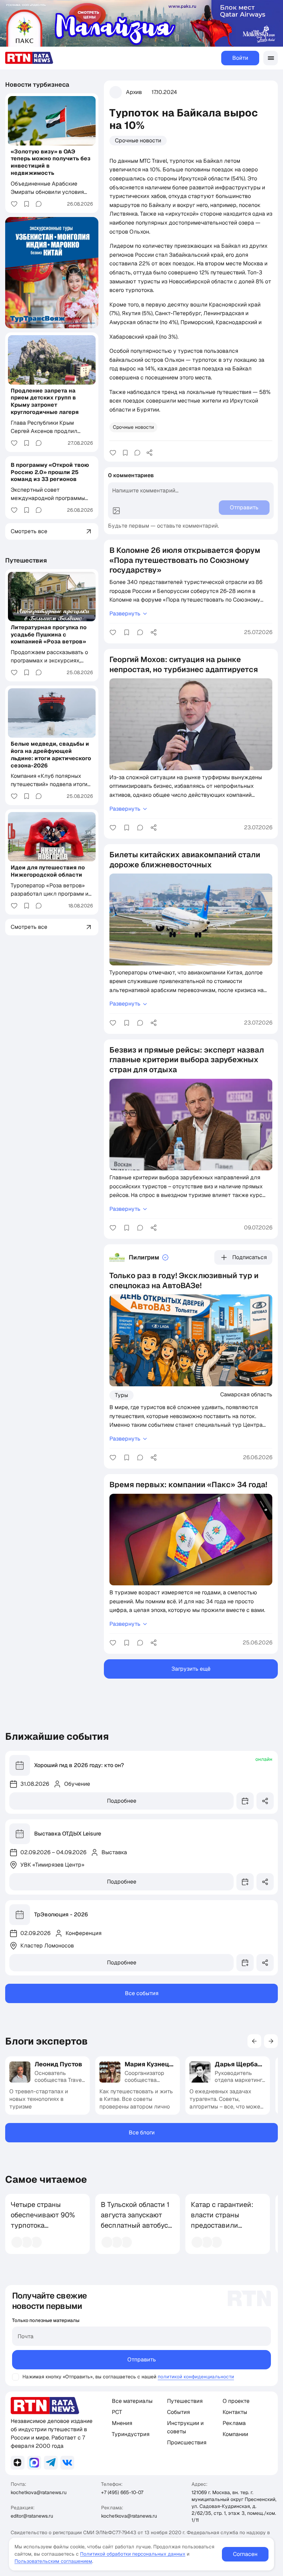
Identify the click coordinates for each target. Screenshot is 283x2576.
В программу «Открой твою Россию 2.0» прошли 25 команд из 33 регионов (50, 472)
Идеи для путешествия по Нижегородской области (48, 871)
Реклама (234, 2423)
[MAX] (34, 2463)
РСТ (117, 2412)
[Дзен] (18, 2463)
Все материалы (132, 2401)
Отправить (142, 2360)
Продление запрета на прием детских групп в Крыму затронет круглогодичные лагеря (45, 401)
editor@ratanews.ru (32, 2516)
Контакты (235, 2412)
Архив (134, 92)
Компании (235, 2434)
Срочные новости (138, 140)
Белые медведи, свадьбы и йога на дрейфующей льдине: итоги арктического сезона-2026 (51, 754)
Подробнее (122, 1801)
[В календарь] (245, 1801)
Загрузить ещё (191, 1669)
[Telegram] (51, 2463)
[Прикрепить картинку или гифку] (116, 511)
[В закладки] (125, 453)
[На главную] (29, 58)
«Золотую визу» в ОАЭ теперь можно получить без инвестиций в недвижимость (51, 162)
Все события (142, 1993)
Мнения (122, 2423)
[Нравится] (113, 453)
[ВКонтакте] (67, 2463)
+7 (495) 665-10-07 (122, 2492)
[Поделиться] (149, 453)
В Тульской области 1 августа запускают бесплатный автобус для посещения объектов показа (135, 2225)
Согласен (245, 2554)
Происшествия (187, 2442)
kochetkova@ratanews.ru (39, 2492)
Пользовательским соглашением (53, 2561)
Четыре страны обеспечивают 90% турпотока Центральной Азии (43, 2220)
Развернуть (125, 614)
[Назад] (254, 2041)
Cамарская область (246, 1394)
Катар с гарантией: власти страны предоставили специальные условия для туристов (222, 2230)
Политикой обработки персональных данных (133, 2554)
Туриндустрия (131, 2434)
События (178, 2412)
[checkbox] (16, 2377)
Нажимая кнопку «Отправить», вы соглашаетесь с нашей (89, 2377)
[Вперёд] (271, 2041)
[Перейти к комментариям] (137, 453)
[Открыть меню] (271, 58)
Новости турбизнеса (37, 84)
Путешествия (26, 560)
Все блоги (142, 2132)
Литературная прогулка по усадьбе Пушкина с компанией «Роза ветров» (49, 635)
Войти (240, 58)
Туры (121, 1395)
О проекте (236, 2401)
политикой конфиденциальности (196, 2377)
